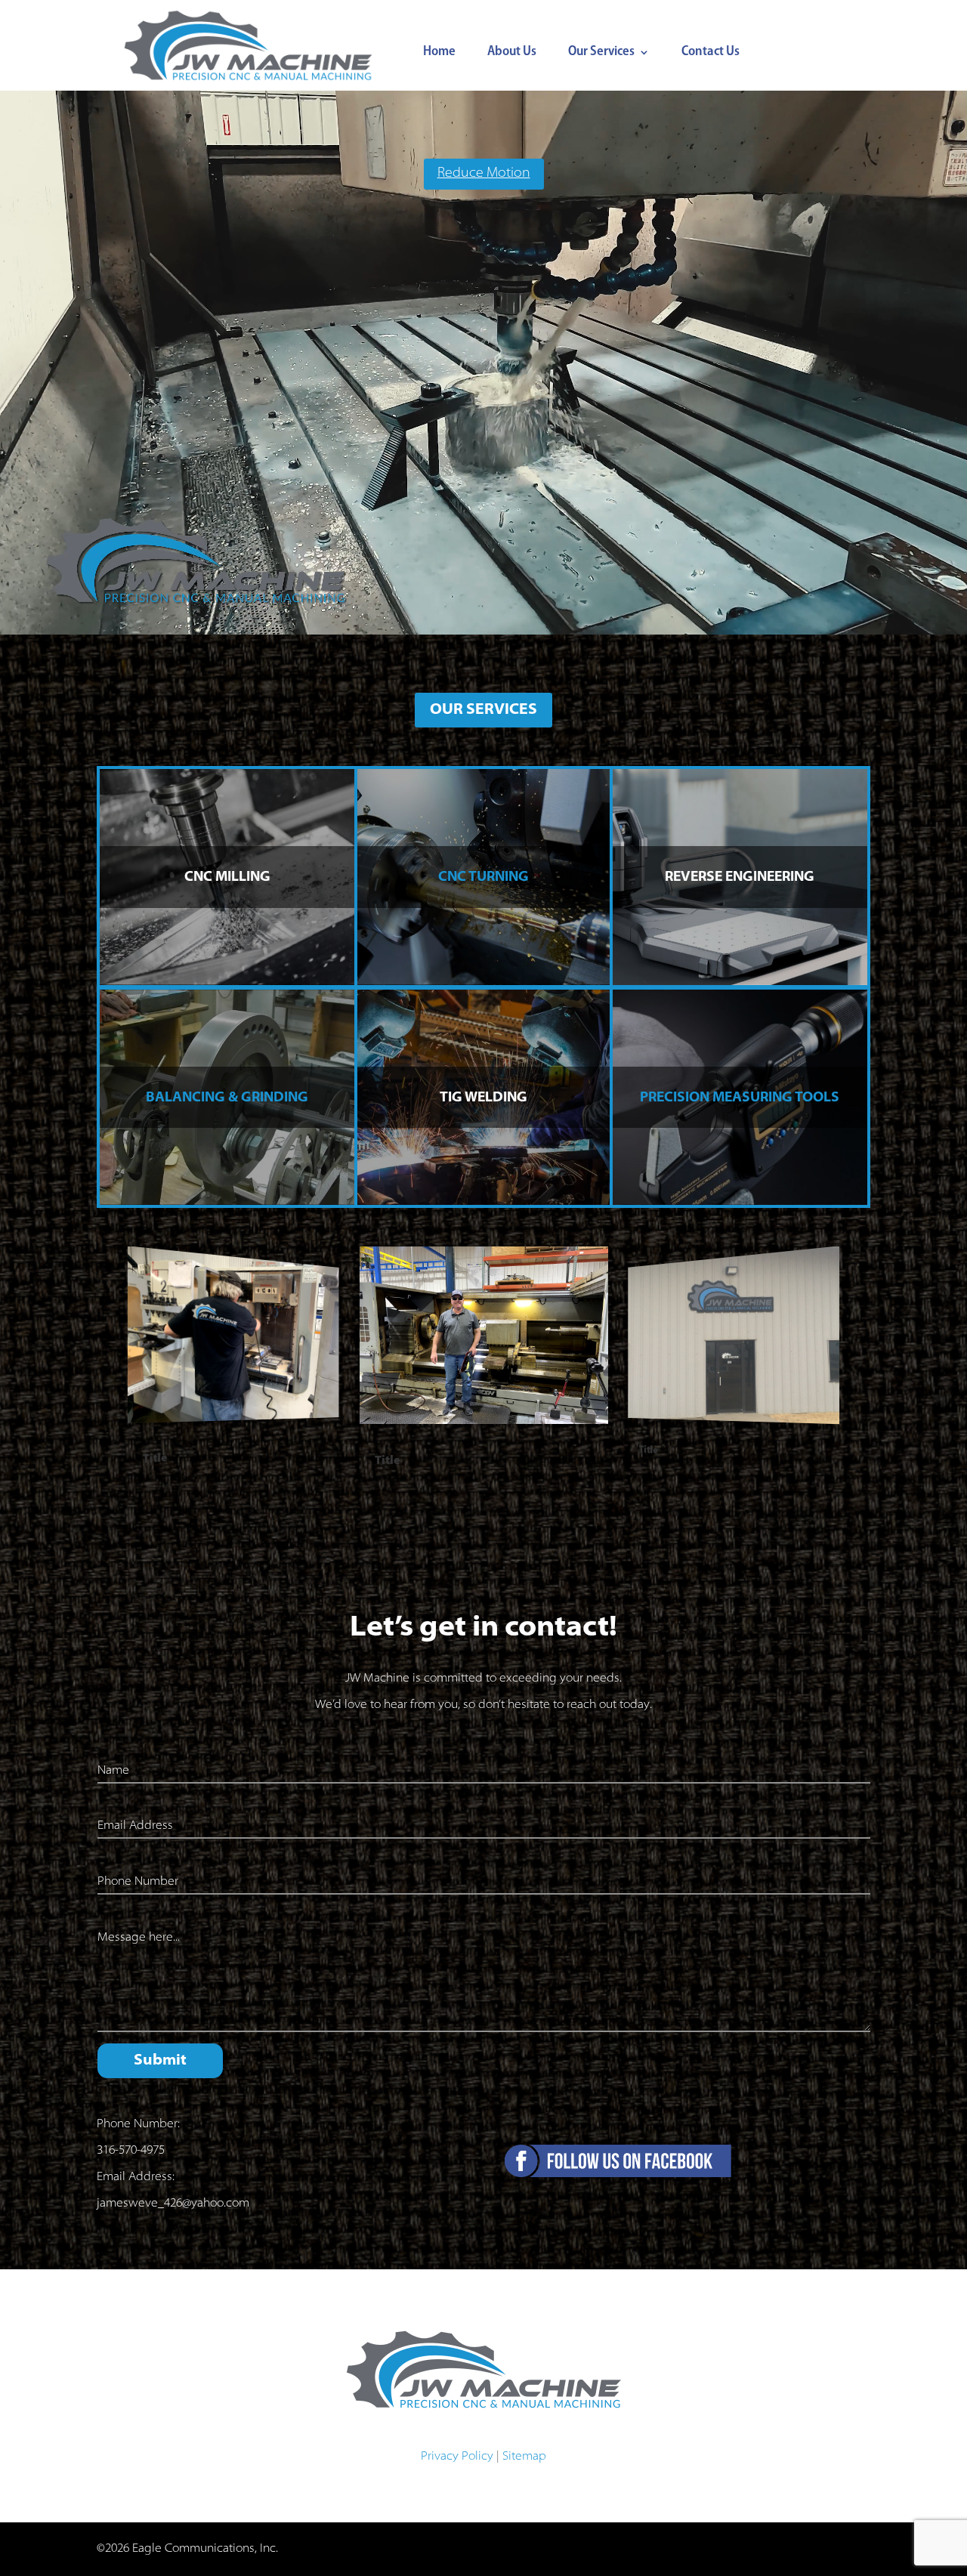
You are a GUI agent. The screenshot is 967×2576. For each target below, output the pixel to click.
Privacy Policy (457, 2457)
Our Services (601, 53)
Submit (160, 2061)
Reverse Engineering (740, 878)
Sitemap (524, 2457)
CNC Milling (227, 878)
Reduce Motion (484, 174)
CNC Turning (483, 878)
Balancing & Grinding (227, 1098)
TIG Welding (483, 1098)
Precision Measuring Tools (740, 1098)
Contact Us (711, 53)
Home (439, 53)
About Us (512, 53)
